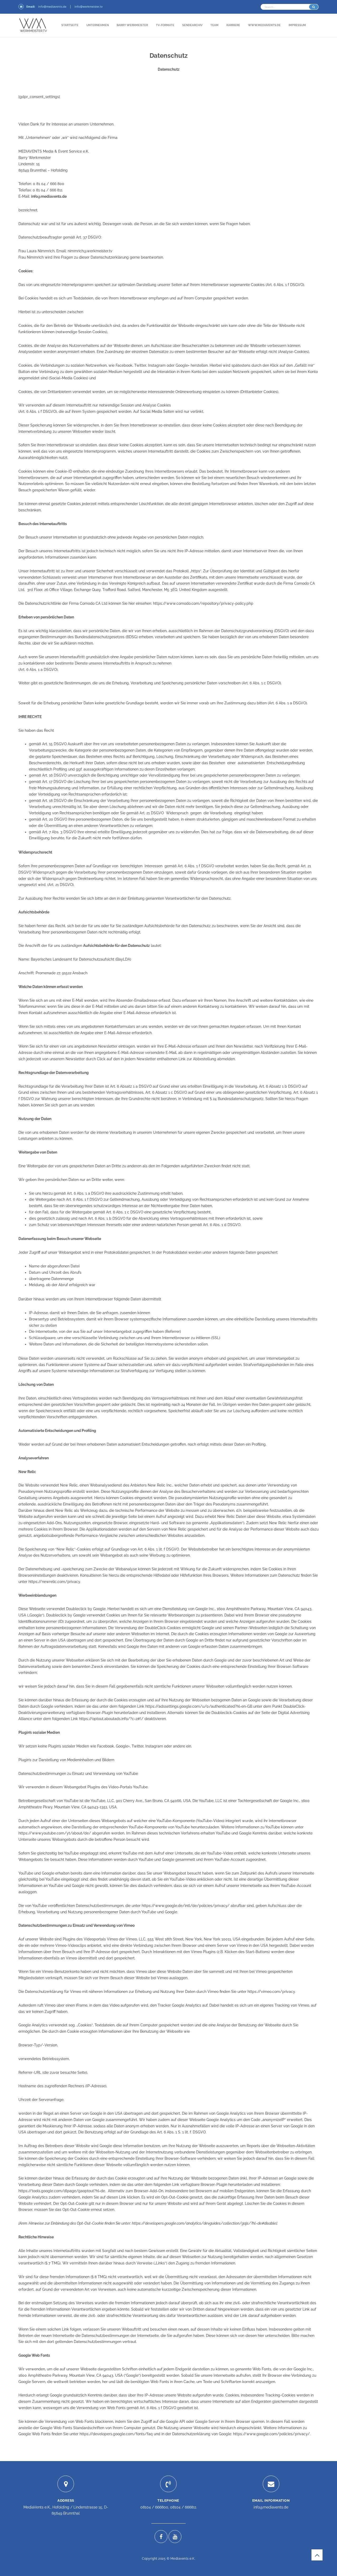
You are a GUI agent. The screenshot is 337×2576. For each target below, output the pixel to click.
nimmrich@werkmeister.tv (90, 251)
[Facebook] (161, 2537)
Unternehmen (98, 25)
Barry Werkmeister (132, 25)
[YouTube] (175, 2537)
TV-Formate (165, 25)
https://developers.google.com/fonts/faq (116, 2434)
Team (214, 25)
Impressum (297, 25)
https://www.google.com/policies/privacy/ (271, 2434)
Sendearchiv (192, 25)
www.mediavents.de (264, 25)
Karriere (233, 25)
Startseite (70, 25)
